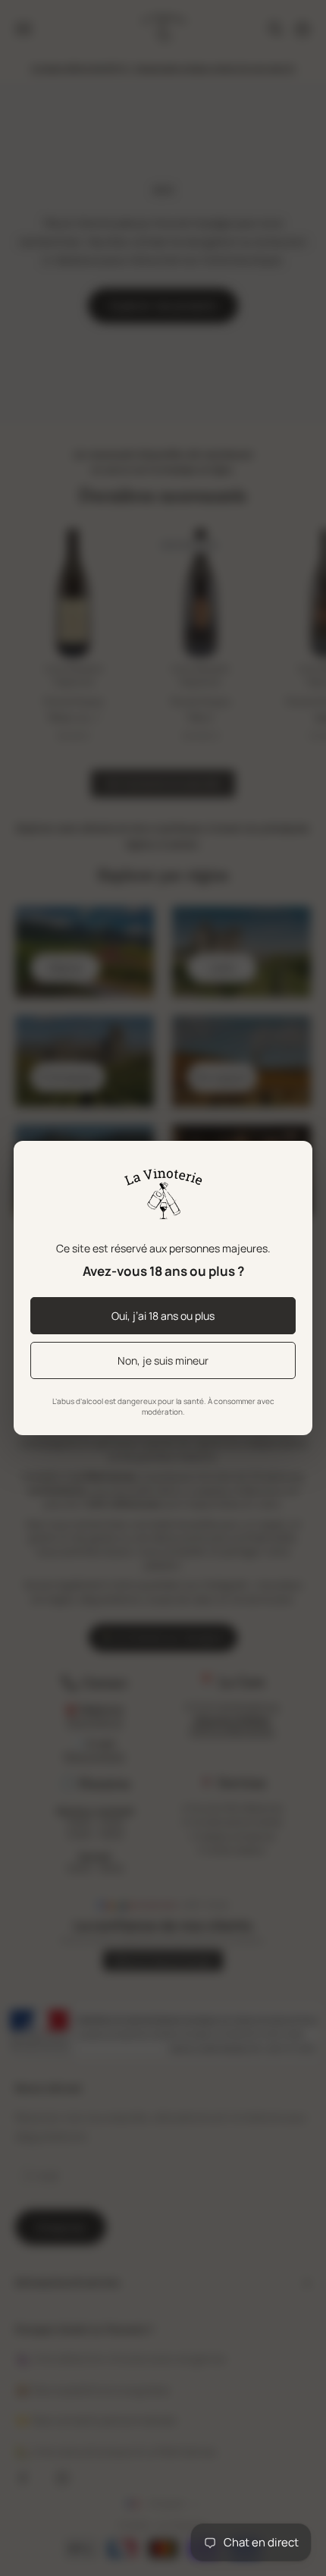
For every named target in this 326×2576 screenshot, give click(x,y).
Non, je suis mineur (163, 1360)
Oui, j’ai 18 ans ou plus (163, 1316)
